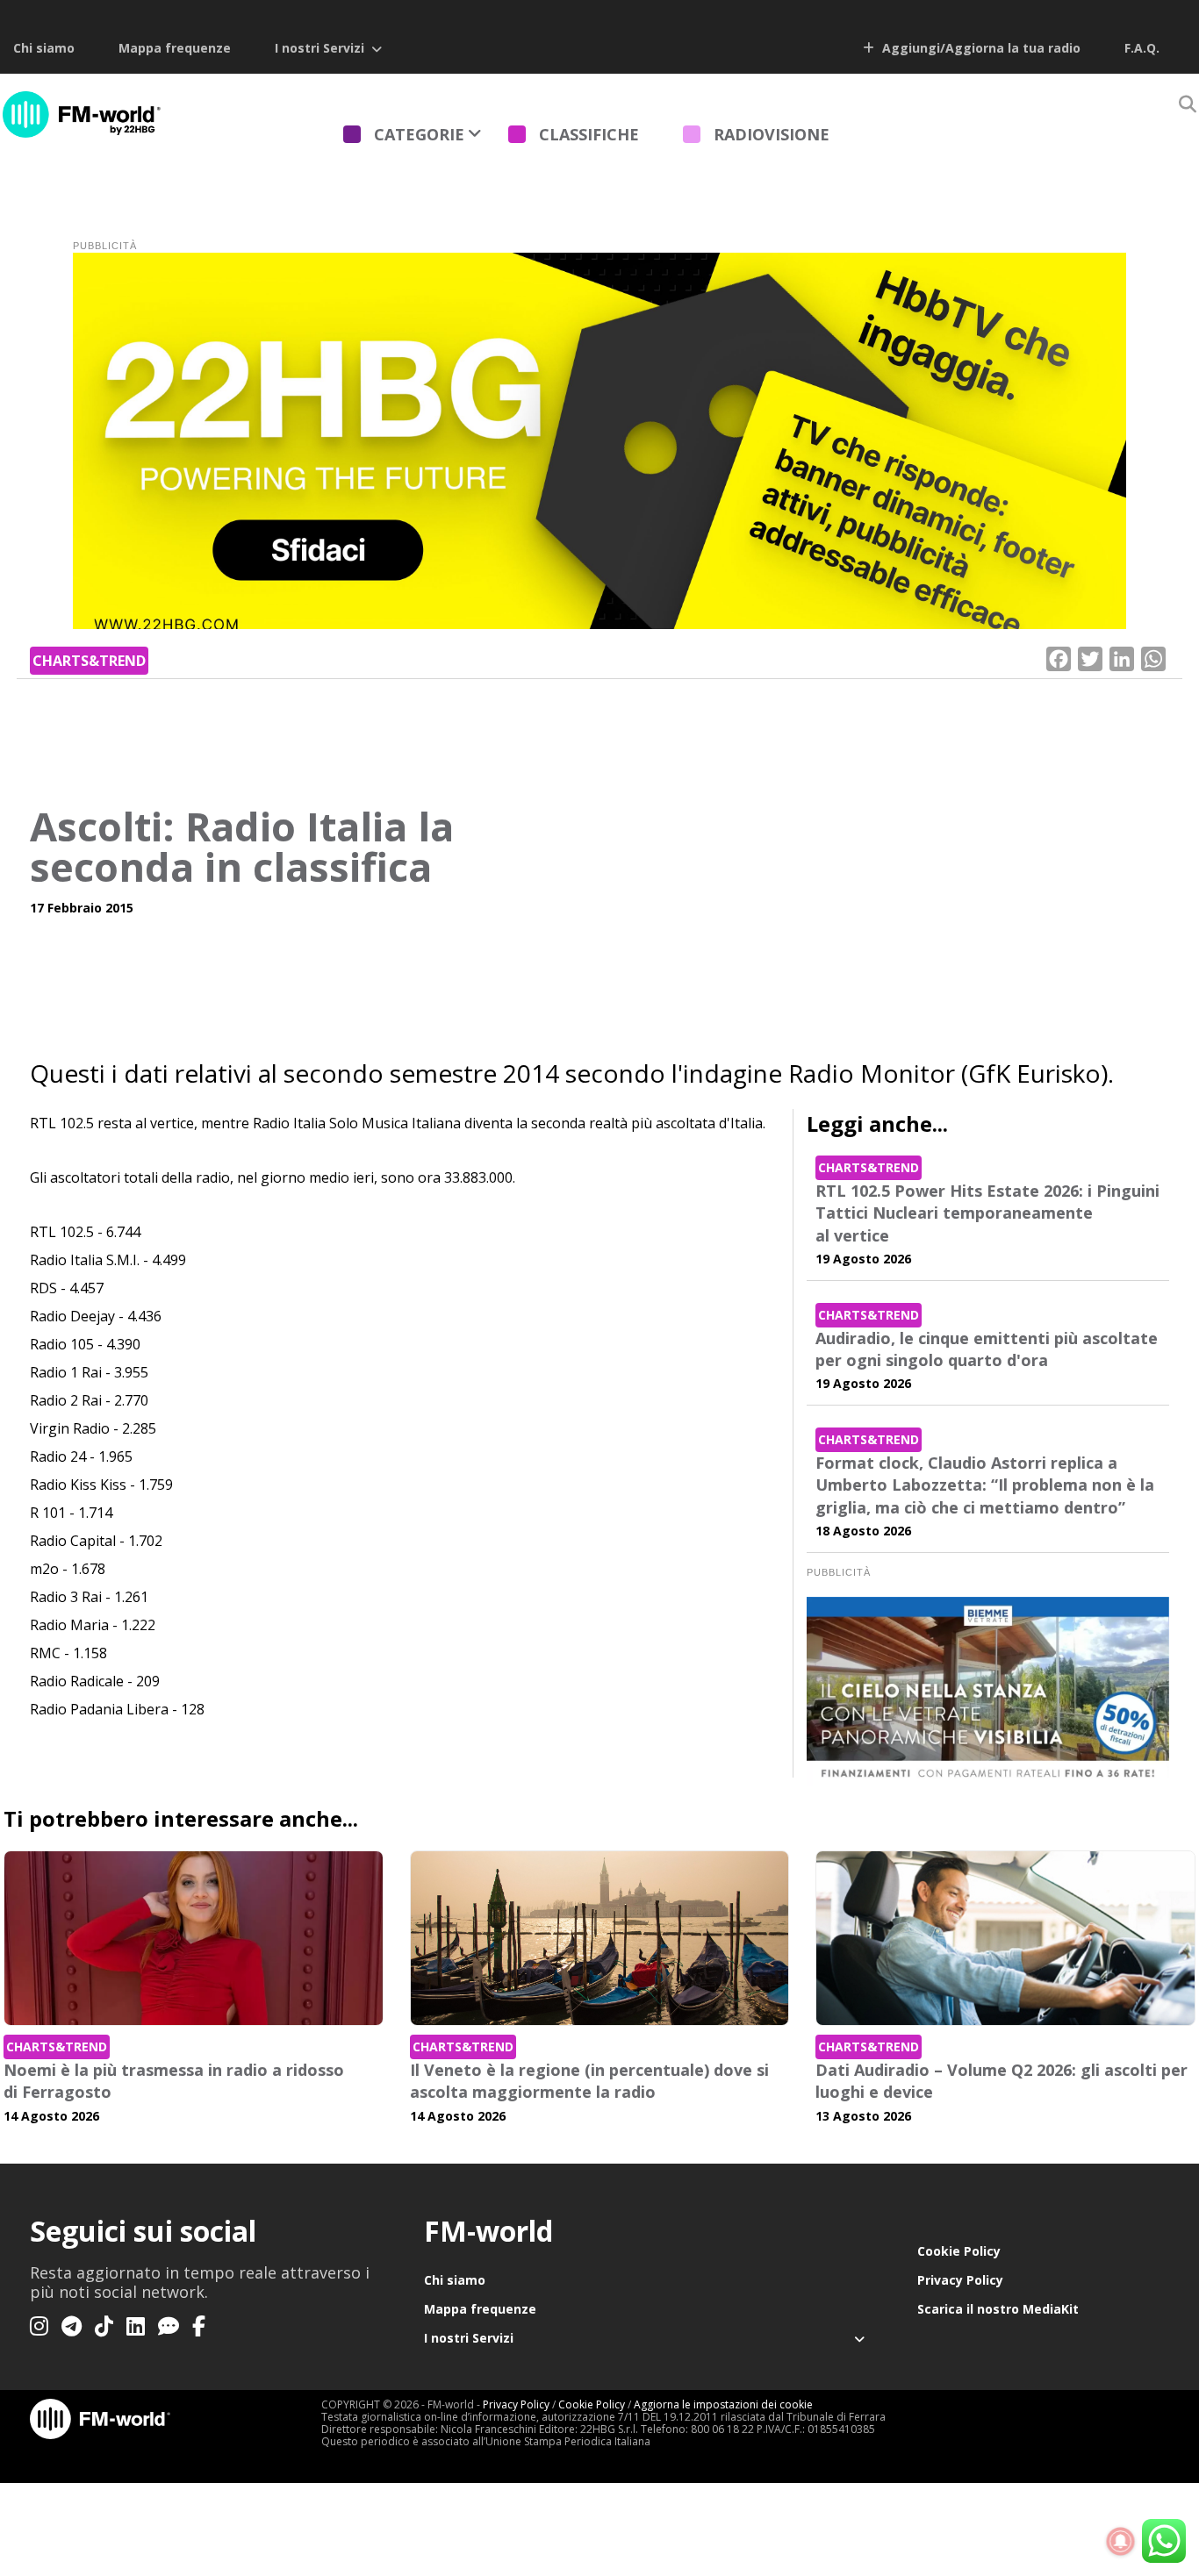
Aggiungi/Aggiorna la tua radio (980, 48)
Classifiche (589, 134)
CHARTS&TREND (89, 661)
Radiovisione (772, 134)
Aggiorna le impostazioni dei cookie (723, 2404)
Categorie (419, 134)
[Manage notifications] (1121, 2542)
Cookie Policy (959, 2251)
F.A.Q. (1142, 48)
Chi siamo (44, 48)
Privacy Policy (960, 2280)
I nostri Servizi (319, 48)
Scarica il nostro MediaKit (998, 2309)
